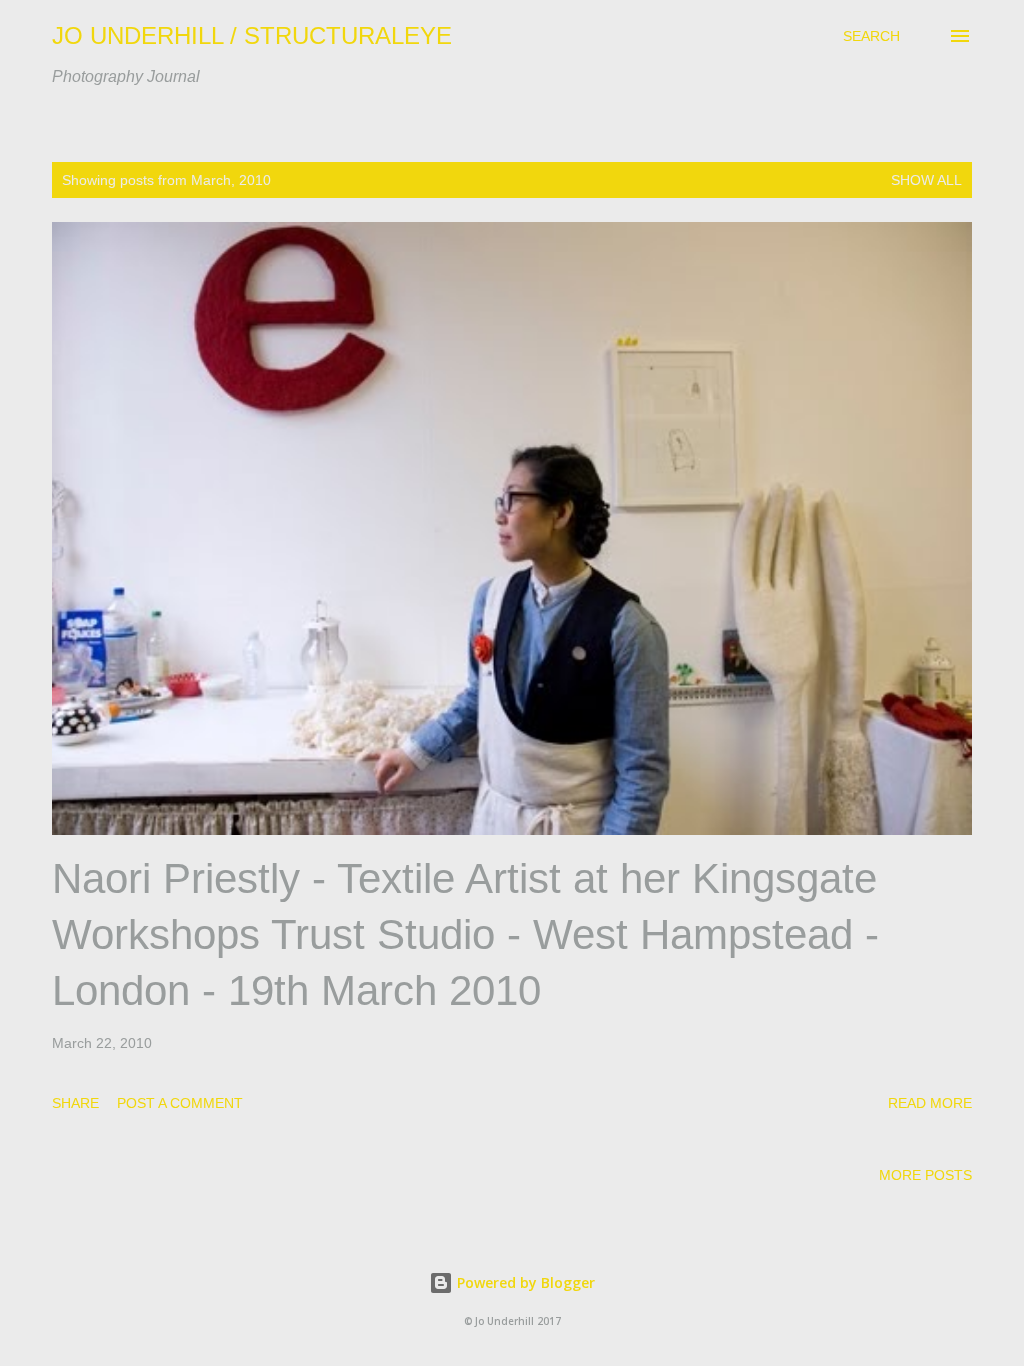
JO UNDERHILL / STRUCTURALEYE (252, 35)
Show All (926, 180)
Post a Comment (180, 1103)
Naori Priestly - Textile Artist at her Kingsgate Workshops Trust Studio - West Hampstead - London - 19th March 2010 (465, 934)
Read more (930, 1103)
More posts (925, 1175)
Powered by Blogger (524, 1282)
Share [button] (75, 1103)
